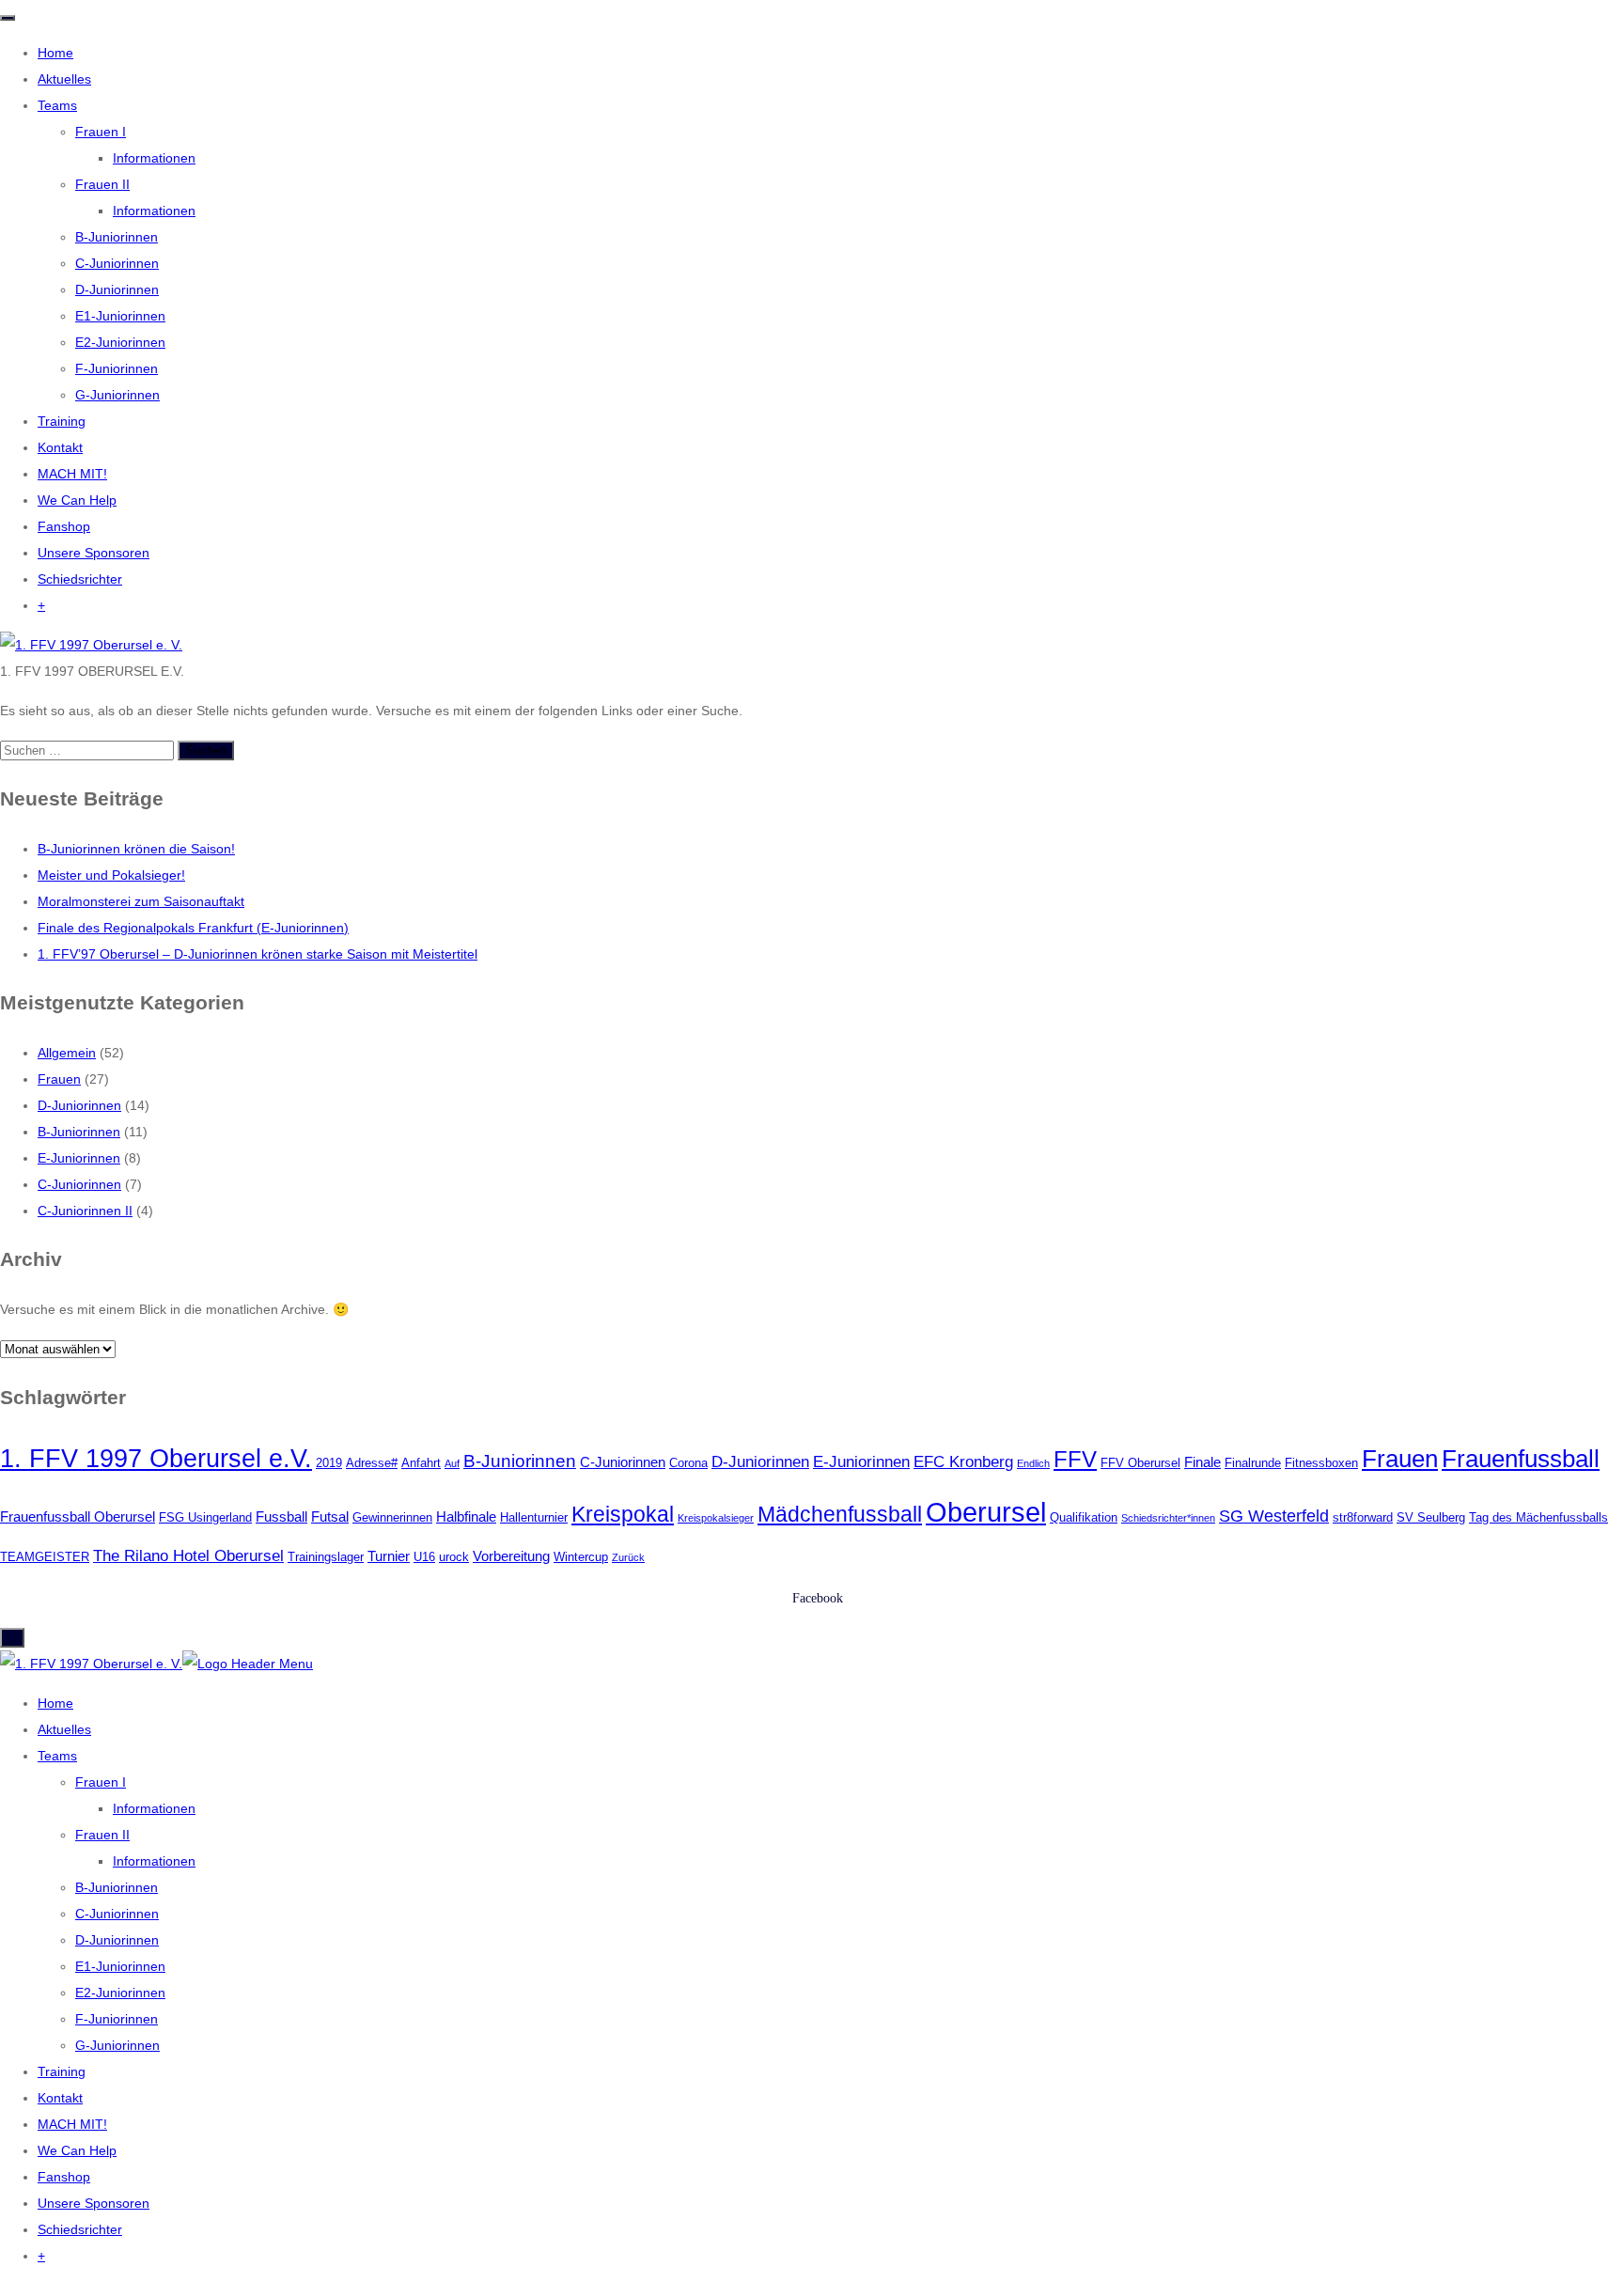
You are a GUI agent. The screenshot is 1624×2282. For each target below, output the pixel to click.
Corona (688, 1463)
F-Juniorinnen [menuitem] (117, 2019)
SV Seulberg (1431, 1517)
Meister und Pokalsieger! (111, 875)
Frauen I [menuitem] (101, 1782)
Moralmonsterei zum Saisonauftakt (141, 901)
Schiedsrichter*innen (1168, 1518)
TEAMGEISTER (45, 1557)
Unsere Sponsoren (94, 553)
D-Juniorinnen (117, 289)
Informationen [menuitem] (154, 1808)
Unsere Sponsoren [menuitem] (94, 2203)
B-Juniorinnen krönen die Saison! (136, 849)
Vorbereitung (511, 1556)
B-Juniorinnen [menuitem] (117, 1887)
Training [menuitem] (62, 2071)
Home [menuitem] (55, 1703)
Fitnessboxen (1321, 1463)
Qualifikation (1084, 1517)
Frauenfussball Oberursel (78, 1516)
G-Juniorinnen (117, 395)
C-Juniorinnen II (85, 1211)
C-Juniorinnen (117, 263)
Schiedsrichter (80, 579)
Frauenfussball (1521, 1459)
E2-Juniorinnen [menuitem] (120, 1993)
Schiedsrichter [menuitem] (80, 2229)
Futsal (330, 1516)
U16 (424, 1557)
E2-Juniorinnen (120, 342)
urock (454, 1557)
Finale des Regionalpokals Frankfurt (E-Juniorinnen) (193, 928)
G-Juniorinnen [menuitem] (117, 2045)
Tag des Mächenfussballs (1538, 1517)
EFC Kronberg (963, 1462)
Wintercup (581, 1557)
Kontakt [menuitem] (60, 2098)
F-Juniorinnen (117, 368)
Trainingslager (326, 1557)
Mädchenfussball (840, 1514)
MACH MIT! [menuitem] (72, 2124)
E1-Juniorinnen (120, 316)
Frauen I (101, 132)
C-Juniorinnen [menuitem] (117, 1914)
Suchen (206, 750)
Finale (1202, 1462)
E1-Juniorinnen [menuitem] (120, 1966)
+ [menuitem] (41, 2256)
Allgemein (67, 1053)
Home (55, 53)
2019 (329, 1463)
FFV (1075, 1459)
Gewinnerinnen (392, 1517)
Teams (57, 105)
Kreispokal (623, 1514)
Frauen (59, 1079)
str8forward (1363, 1517)
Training (62, 421)
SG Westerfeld (1274, 1516)
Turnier (389, 1556)
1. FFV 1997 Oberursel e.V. (156, 1458)
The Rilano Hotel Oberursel (188, 1556)
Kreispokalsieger (716, 1518)
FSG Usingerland (205, 1517)
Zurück (628, 1557)
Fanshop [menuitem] (64, 2177)
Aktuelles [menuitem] (64, 1729)
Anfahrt (421, 1463)
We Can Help (77, 500)
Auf (452, 1463)
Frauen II (102, 184)
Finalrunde (1253, 1463)
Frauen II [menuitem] (102, 1835)
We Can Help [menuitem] (77, 2150)
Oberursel (986, 1512)
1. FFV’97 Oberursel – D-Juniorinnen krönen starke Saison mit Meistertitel (258, 954)
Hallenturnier (534, 1517)
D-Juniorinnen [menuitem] (117, 1940)
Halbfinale (466, 1516)
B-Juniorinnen (117, 237)
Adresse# (372, 1463)
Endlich (1033, 1463)
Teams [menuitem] (57, 1756)
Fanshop (64, 526)
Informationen (154, 158)
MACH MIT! (72, 474)
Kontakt (60, 447)
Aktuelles (64, 79)
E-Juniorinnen (79, 1158)
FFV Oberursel (1140, 1463)
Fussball (281, 1516)
